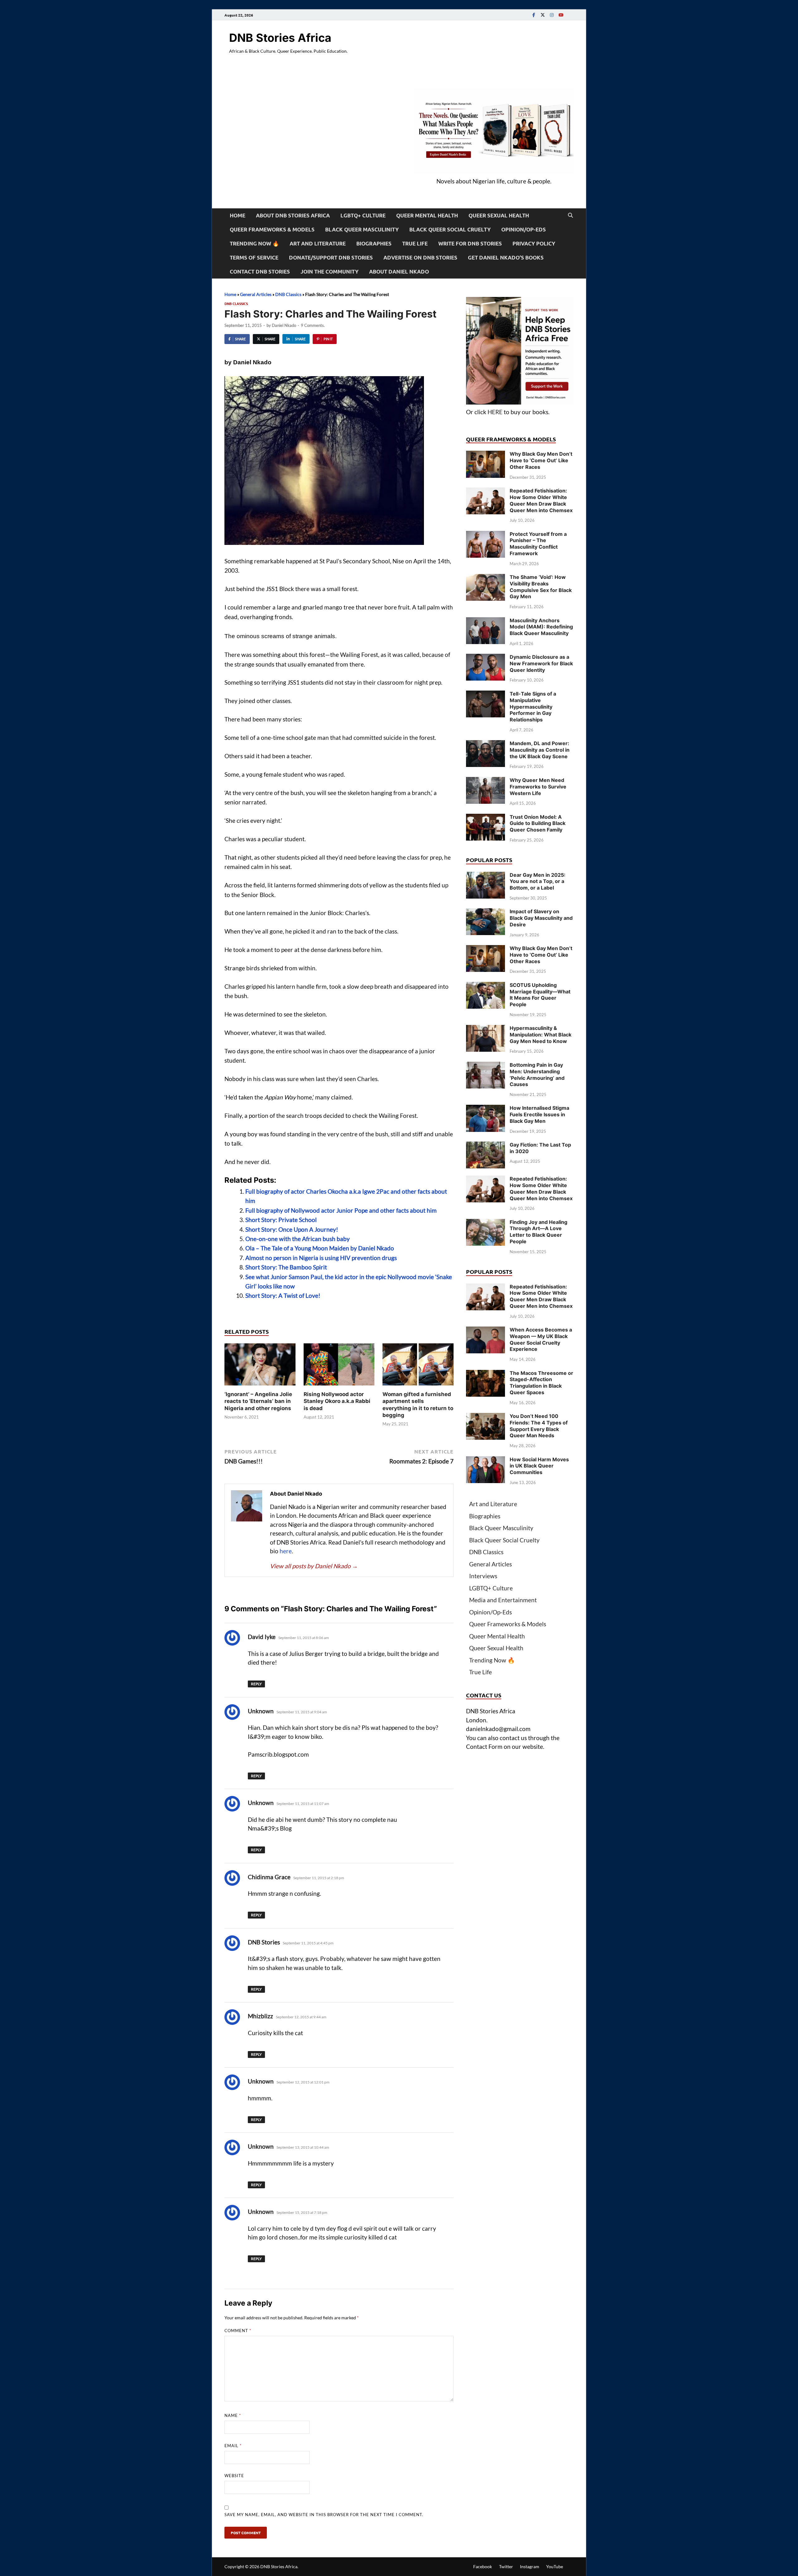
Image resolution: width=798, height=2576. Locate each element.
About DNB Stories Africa (293, 215)
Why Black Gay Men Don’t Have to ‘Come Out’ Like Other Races (541, 460)
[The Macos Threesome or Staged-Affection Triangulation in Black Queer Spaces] (486, 1374)
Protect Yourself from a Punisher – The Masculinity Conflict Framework (538, 544)
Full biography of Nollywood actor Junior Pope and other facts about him (341, 1210)
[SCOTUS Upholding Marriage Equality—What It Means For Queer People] (486, 986)
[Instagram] (552, 15)
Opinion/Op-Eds (524, 229)
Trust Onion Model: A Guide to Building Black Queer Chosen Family (538, 823)
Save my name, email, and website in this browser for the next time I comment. (324, 2515)
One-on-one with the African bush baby (298, 1239)
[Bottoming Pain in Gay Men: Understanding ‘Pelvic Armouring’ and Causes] (486, 1066)
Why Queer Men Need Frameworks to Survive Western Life (538, 787)
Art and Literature (318, 243)
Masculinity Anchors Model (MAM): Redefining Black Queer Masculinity (541, 627)
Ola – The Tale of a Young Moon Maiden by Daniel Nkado (320, 1248)
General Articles (256, 294)
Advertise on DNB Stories (420, 257)
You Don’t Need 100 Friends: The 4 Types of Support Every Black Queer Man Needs (539, 1426)
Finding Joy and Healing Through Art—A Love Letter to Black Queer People (538, 1232)
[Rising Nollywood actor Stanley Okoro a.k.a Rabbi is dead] (339, 1366)
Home (238, 215)
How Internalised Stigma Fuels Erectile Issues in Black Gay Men (539, 1114)
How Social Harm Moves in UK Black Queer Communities (539, 1466)
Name (233, 2415)
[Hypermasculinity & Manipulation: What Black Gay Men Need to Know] (486, 1029)
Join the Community (329, 272)
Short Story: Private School (281, 1220)
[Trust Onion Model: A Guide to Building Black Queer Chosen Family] (486, 818)
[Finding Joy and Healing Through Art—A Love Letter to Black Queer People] (486, 1223)
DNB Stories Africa (280, 38)
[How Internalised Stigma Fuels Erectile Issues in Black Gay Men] (486, 1109)
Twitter (506, 2566)
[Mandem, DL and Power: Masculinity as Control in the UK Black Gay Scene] (486, 744)
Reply (256, 1684)
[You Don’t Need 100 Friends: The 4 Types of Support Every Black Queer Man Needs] (486, 1417)
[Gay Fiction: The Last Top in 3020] (486, 1146)
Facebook (483, 2566)
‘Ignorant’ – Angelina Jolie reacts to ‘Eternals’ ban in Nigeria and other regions (258, 1401)
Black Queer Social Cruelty (450, 229)
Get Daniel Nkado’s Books (506, 257)
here (286, 1551)
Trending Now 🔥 (254, 243)
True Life (415, 243)
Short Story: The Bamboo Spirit (286, 1267)
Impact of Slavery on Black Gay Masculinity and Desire (541, 918)
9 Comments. (313, 325)
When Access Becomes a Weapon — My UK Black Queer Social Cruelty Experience (541, 1339)
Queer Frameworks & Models (272, 229)
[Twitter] (543, 15)
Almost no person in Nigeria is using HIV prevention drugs (321, 1258)
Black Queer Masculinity (362, 229)
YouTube (555, 2566)
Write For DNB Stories (470, 243)
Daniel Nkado (284, 325)
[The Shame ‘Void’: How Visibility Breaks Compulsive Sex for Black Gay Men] (486, 578)
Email (233, 2446)
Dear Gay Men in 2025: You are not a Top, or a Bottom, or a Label (538, 881)
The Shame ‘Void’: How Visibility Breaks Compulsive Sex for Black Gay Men (541, 587)
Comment (238, 2331)
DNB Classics (288, 294)
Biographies (374, 243)
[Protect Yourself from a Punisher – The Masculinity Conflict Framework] (486, 535)
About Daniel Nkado (399, 272)
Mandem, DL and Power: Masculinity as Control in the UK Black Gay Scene (540, 750)
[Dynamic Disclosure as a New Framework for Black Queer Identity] (486, 658)
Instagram (530, 2566)
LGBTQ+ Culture (363, 215)
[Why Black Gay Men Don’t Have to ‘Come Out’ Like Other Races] (486, 455)
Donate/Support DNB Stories (331, 257)
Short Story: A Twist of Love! (283, 1295)
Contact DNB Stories (260, 272)
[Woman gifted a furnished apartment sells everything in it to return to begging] (418, 1366)
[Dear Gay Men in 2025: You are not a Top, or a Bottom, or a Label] (486, 876)
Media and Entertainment (503, 1600)
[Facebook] (534, 15)
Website (234, 2476)
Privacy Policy (534, 243)
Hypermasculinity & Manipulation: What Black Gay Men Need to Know (541, 1035)
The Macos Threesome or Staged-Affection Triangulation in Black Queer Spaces (541, 1383)
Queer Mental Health (427, 215)
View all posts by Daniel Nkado (314, 1566)
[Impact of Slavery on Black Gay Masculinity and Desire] (486, 912)
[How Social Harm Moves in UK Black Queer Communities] (486, 1460)
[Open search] (570, 216)
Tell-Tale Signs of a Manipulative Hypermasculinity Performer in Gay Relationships (533, 707)
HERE (495, 412)
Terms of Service (254, 257)
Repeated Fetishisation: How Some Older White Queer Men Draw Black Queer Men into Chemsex (541, 500)
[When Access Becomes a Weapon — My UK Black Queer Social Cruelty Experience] (486, 1331)
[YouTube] (561, 15)
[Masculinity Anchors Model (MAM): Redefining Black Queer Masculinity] (486, 621)
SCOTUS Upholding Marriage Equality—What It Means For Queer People (540, 995)
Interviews (483, 1576)
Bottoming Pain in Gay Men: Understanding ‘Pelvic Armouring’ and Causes (537, 1075)
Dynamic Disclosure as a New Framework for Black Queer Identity (541, 663)
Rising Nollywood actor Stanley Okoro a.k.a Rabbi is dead (337, 1401)
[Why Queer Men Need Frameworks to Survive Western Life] (486, 781)
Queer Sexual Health (499, 215)
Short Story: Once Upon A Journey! (292, 1229)
